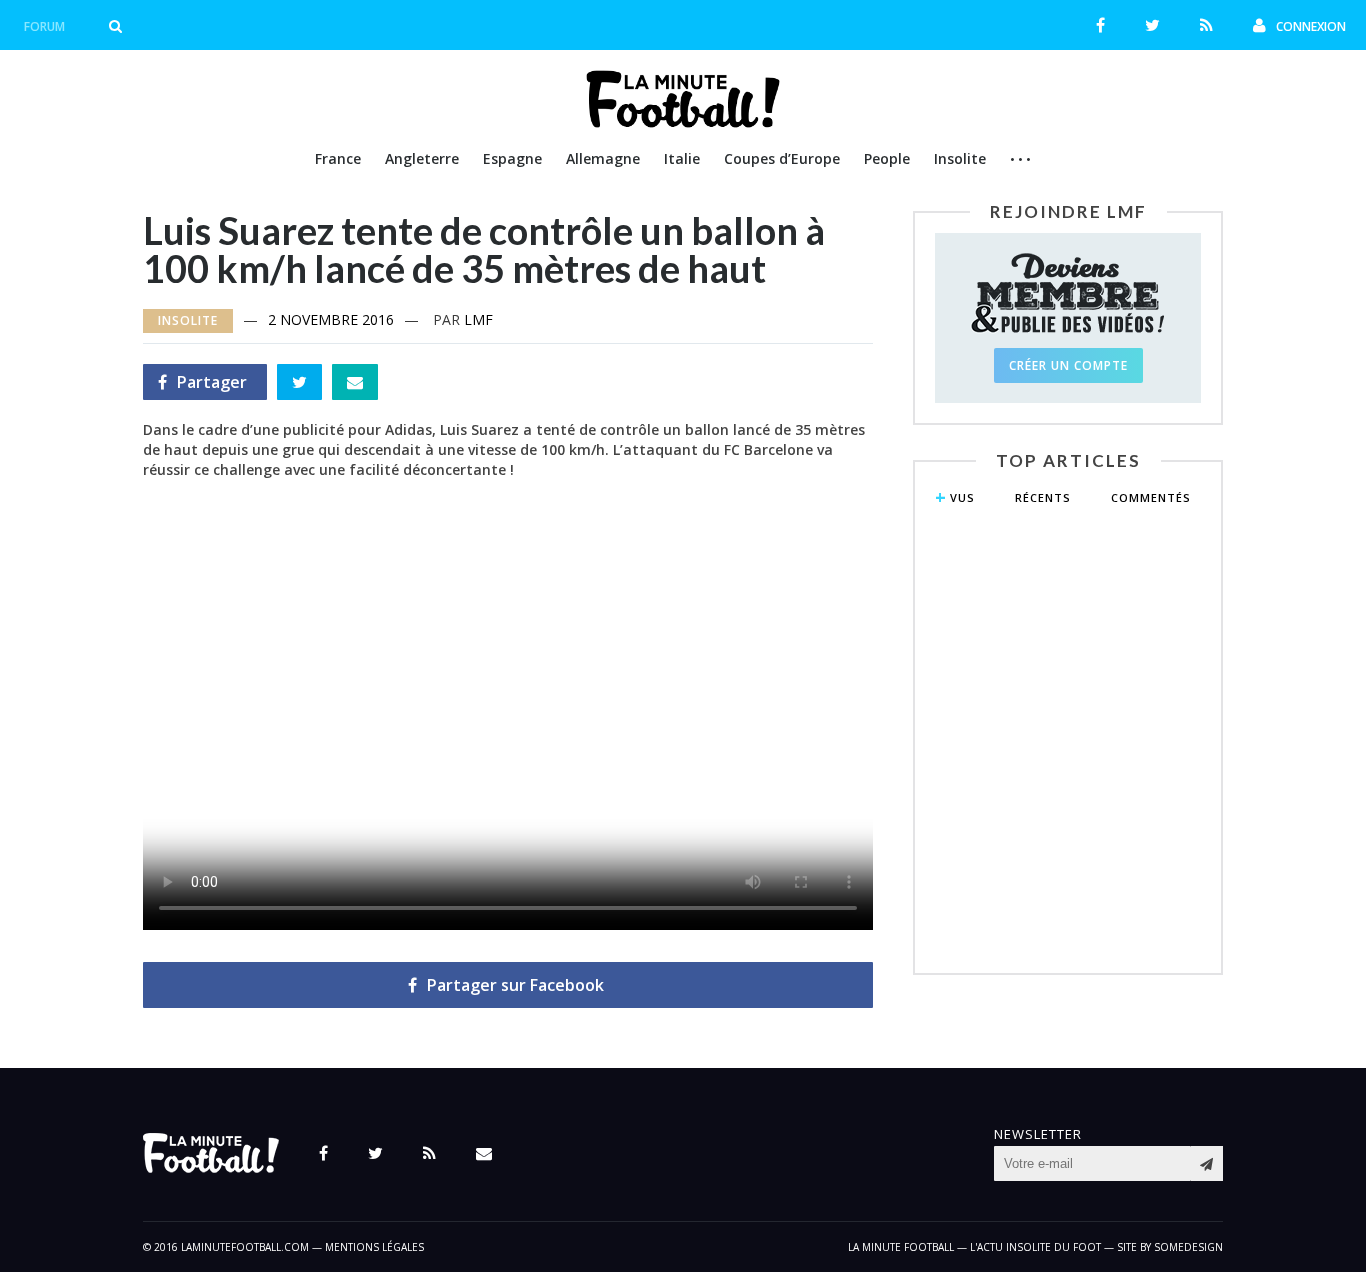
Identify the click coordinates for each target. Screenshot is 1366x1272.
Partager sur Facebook (515, 985)
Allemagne (603, 158)
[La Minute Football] (683, 122)
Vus (962, 497)
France (338, 158)
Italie (682, 158)
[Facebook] (1100, 25)
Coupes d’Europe (782, 158)
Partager (202, 385)
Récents (1043, 497)
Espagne (512, 158)
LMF (478, 319)
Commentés (1151, 497)
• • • (1020, 159)
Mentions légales (374, 1247)
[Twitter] (1152, 25)
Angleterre (422, 158)
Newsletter (1038, 1134)
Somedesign (1188, 1247)
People (887, 158)
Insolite (960, 158)
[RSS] (1206, 25)
